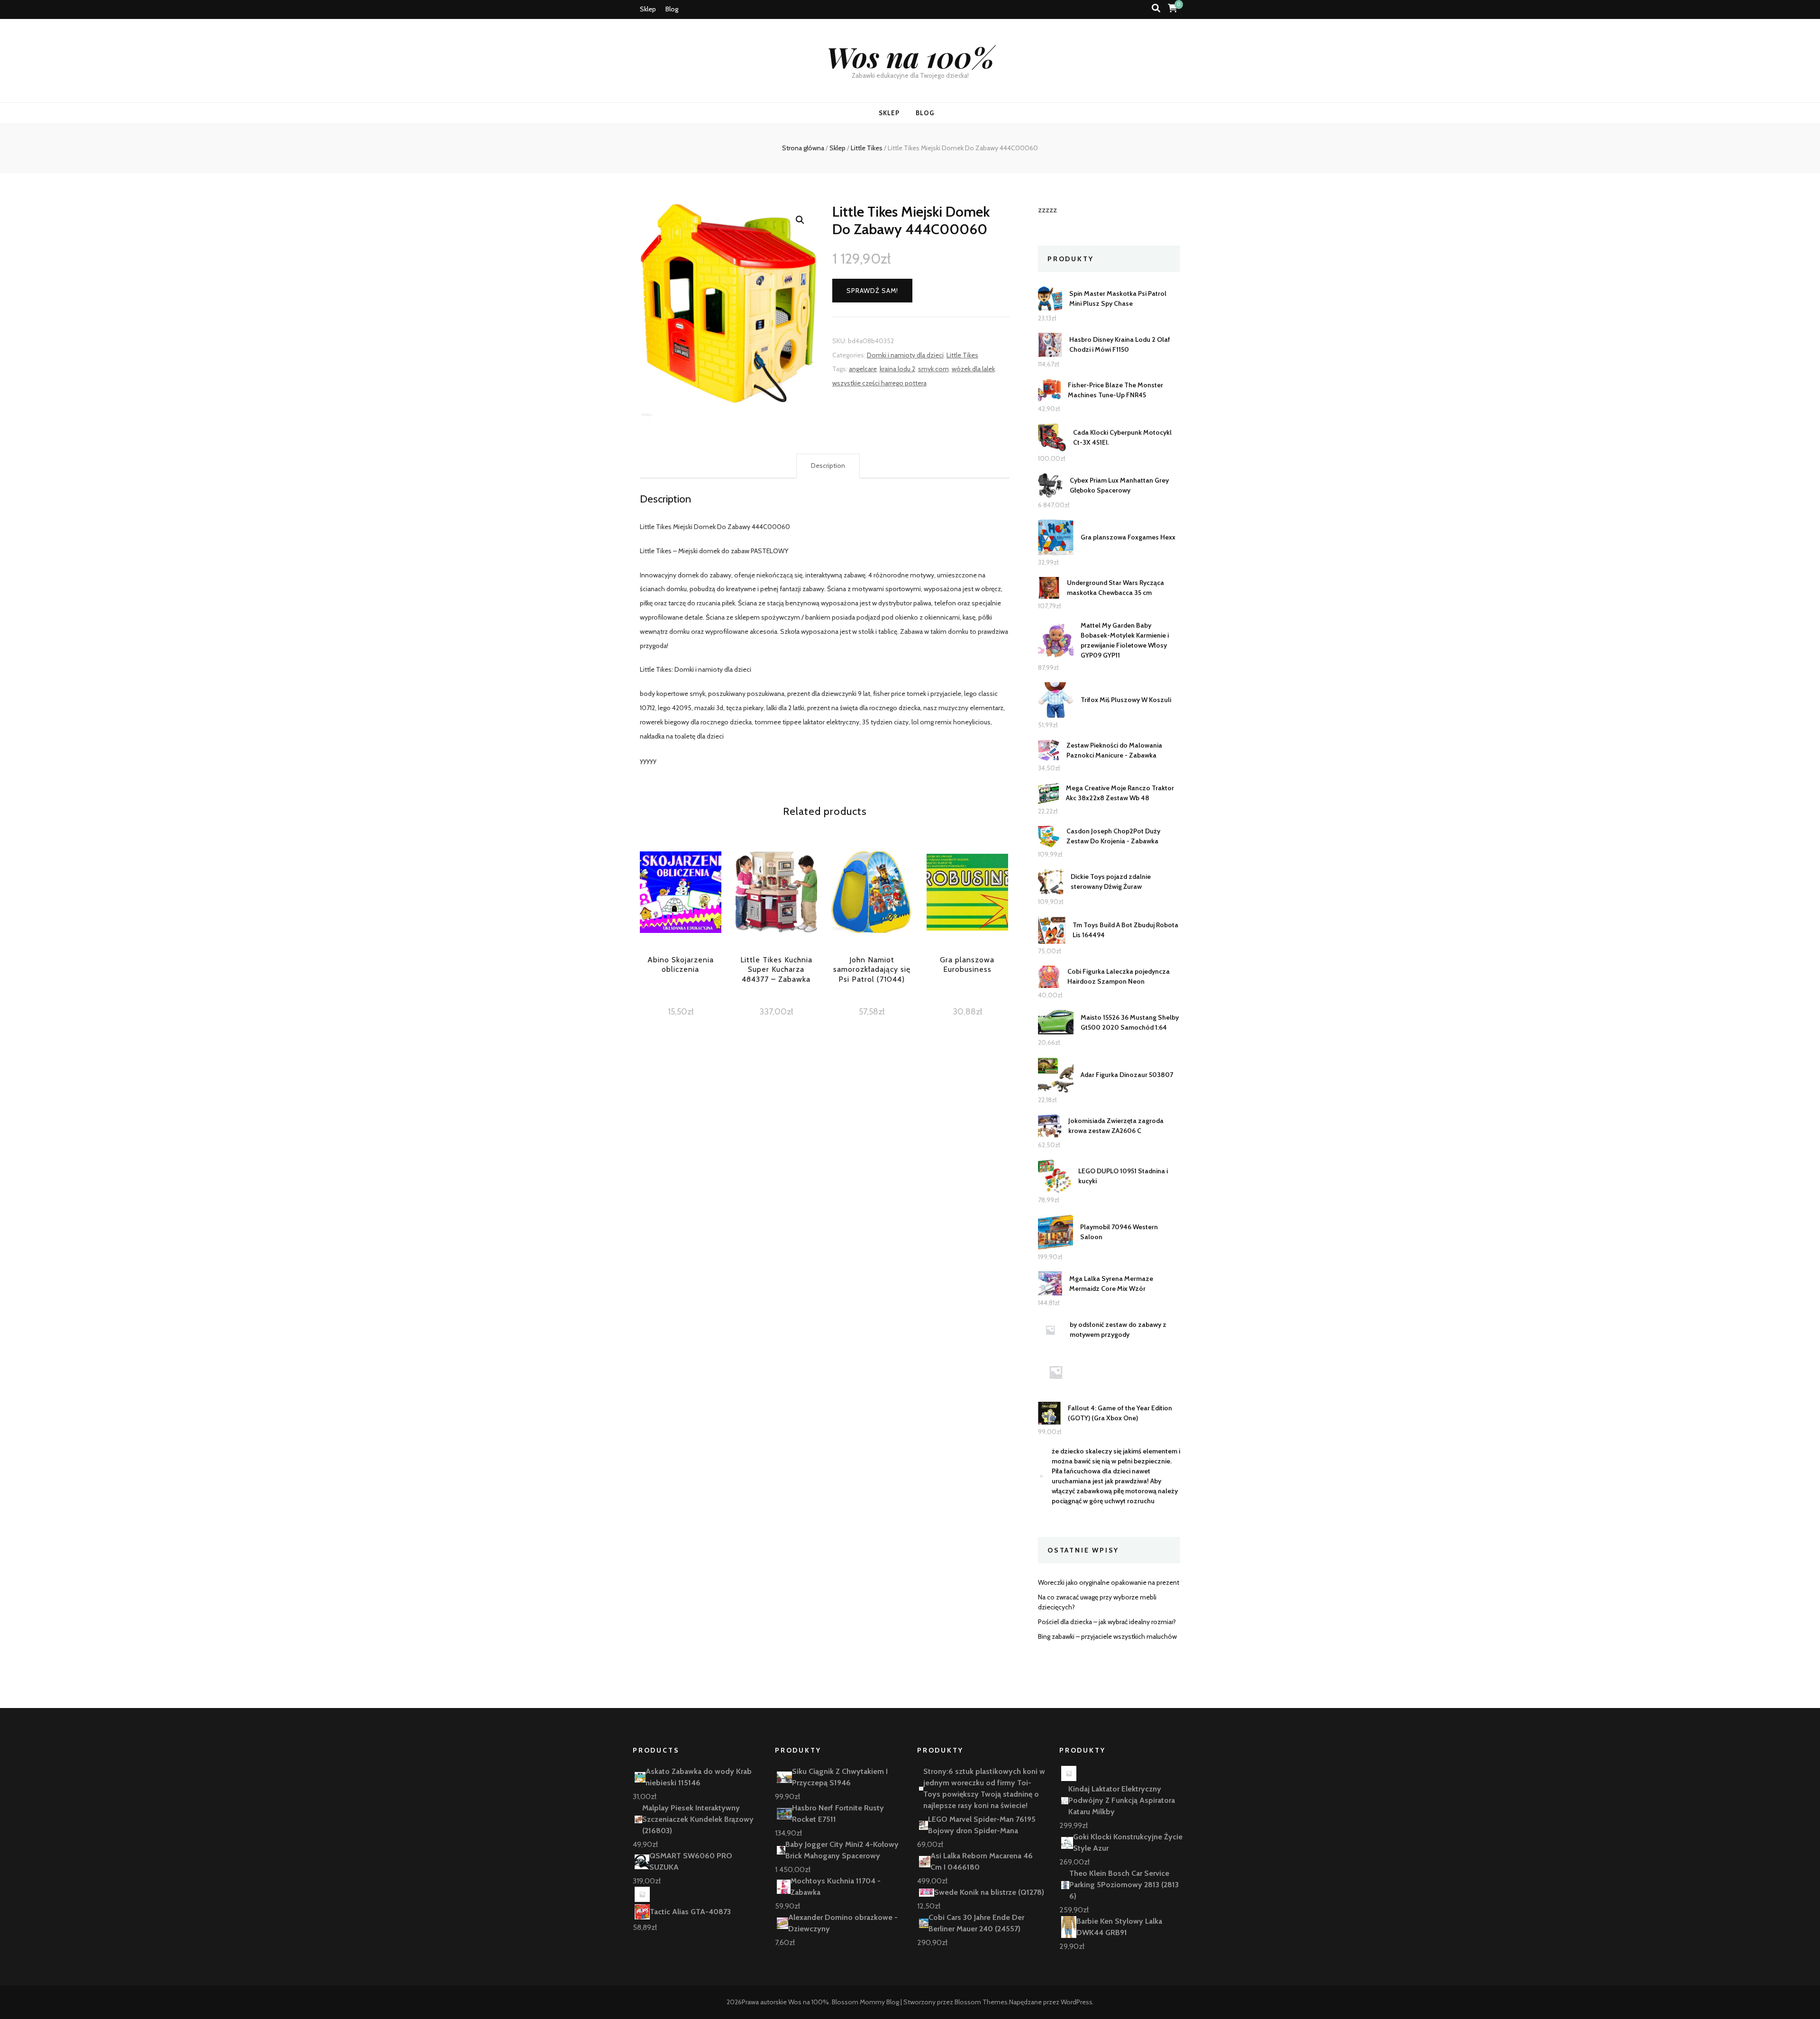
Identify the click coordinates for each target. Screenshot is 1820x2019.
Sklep (648, 9)
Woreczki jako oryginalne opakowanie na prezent (1109, 1582)
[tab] (828, 466)
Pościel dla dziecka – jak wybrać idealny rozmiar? (1107, 1622)
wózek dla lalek (973, 369)
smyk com (933, 369)
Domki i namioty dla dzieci (905, 355)
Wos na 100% (910, 56)
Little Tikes (962, 355)
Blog (672, 9)
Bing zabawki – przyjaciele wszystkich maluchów (1107, 1636)
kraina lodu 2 (897, 369)
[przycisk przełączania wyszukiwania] (1156, 8)
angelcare (863, 369)
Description (828, 466)
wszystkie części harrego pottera (879, 383)
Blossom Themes (981, 2002)
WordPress (1077, 2002)
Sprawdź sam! (872, 291)
